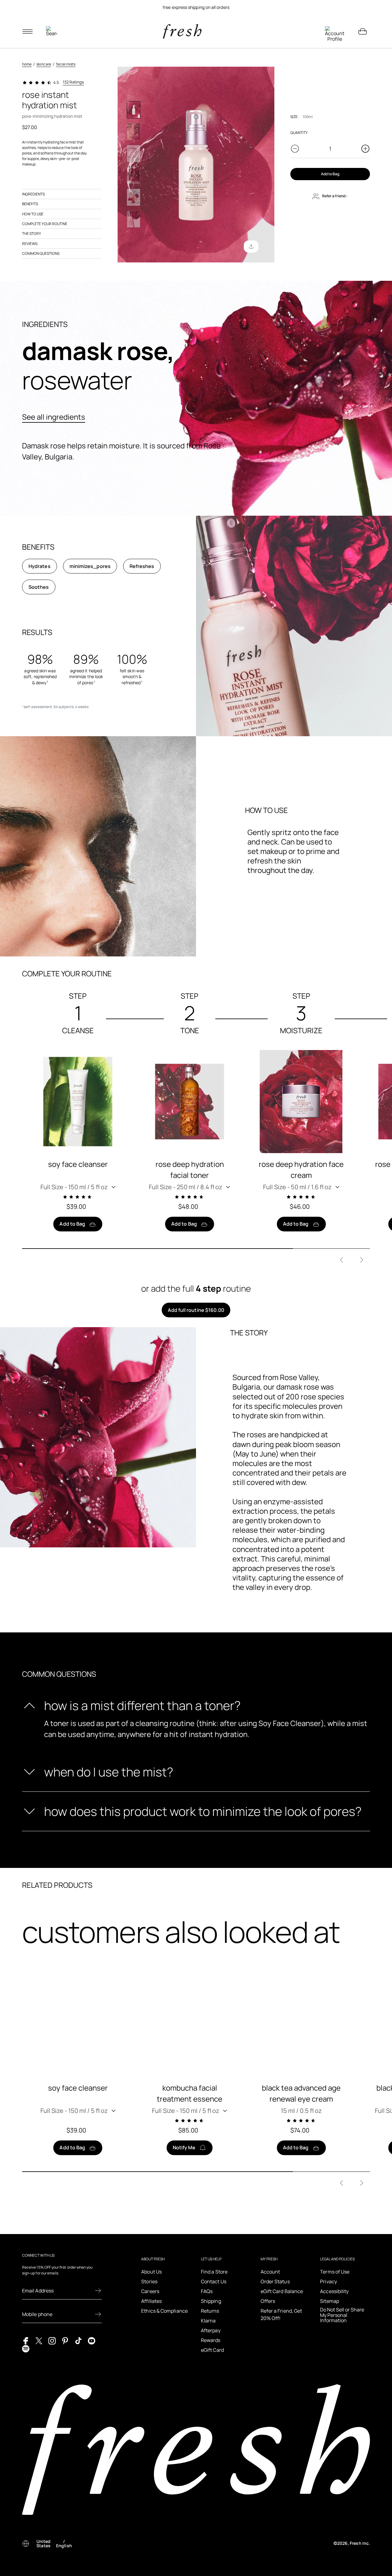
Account (270, 2272)
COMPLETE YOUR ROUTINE (45, 224)
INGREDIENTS (33, 194)
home (27, 64)
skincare (44, 64)
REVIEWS (30, 244)
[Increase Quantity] (365, 149)
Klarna (208, 2321)
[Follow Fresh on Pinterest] (65, 2340)
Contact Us (214, 2281)
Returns (210, 2311)
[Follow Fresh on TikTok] (78, 2340)
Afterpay (211, 2330)
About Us (151, 2272)
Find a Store (214, 2272)
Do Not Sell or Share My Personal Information (342, 2315)
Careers (150, 2291)
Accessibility (334, 2291)
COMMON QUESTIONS (41, 253)
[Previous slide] (341, 1260)
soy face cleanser (78, 1164)
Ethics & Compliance (164, 2311)
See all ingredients (54, 417)
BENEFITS (30, 204)
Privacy (328, 2281)
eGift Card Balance (282, 2291)
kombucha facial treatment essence (190, 2093)
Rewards (211, 2340)
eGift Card (212, 2350)
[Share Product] (251, 247)
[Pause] (363, 7)
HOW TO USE (33, 214)
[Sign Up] (98, 2291)
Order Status (275, 2281)
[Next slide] (362, 1260)
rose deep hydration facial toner (190, 1169)
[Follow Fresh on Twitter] (39, 2340)
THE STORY (32, 234)
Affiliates (151, 2301)
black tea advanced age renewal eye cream (301, 2093)
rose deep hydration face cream (301, 1169)
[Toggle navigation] (28, 32)
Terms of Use (335, 2272)
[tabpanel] (196, 7)
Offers (268, 2301)
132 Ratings (73, 82)
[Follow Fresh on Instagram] (52, 2340)
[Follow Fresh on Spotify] (26, 2348)
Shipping (211, 2301)
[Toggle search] (51, 32)
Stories (149, 2281)
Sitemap (330, 2301)
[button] (78, 1187)
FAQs (207, 2291)
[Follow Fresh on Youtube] (92, 2340)
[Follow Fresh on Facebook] (26, 2340)
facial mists (66, 64)
